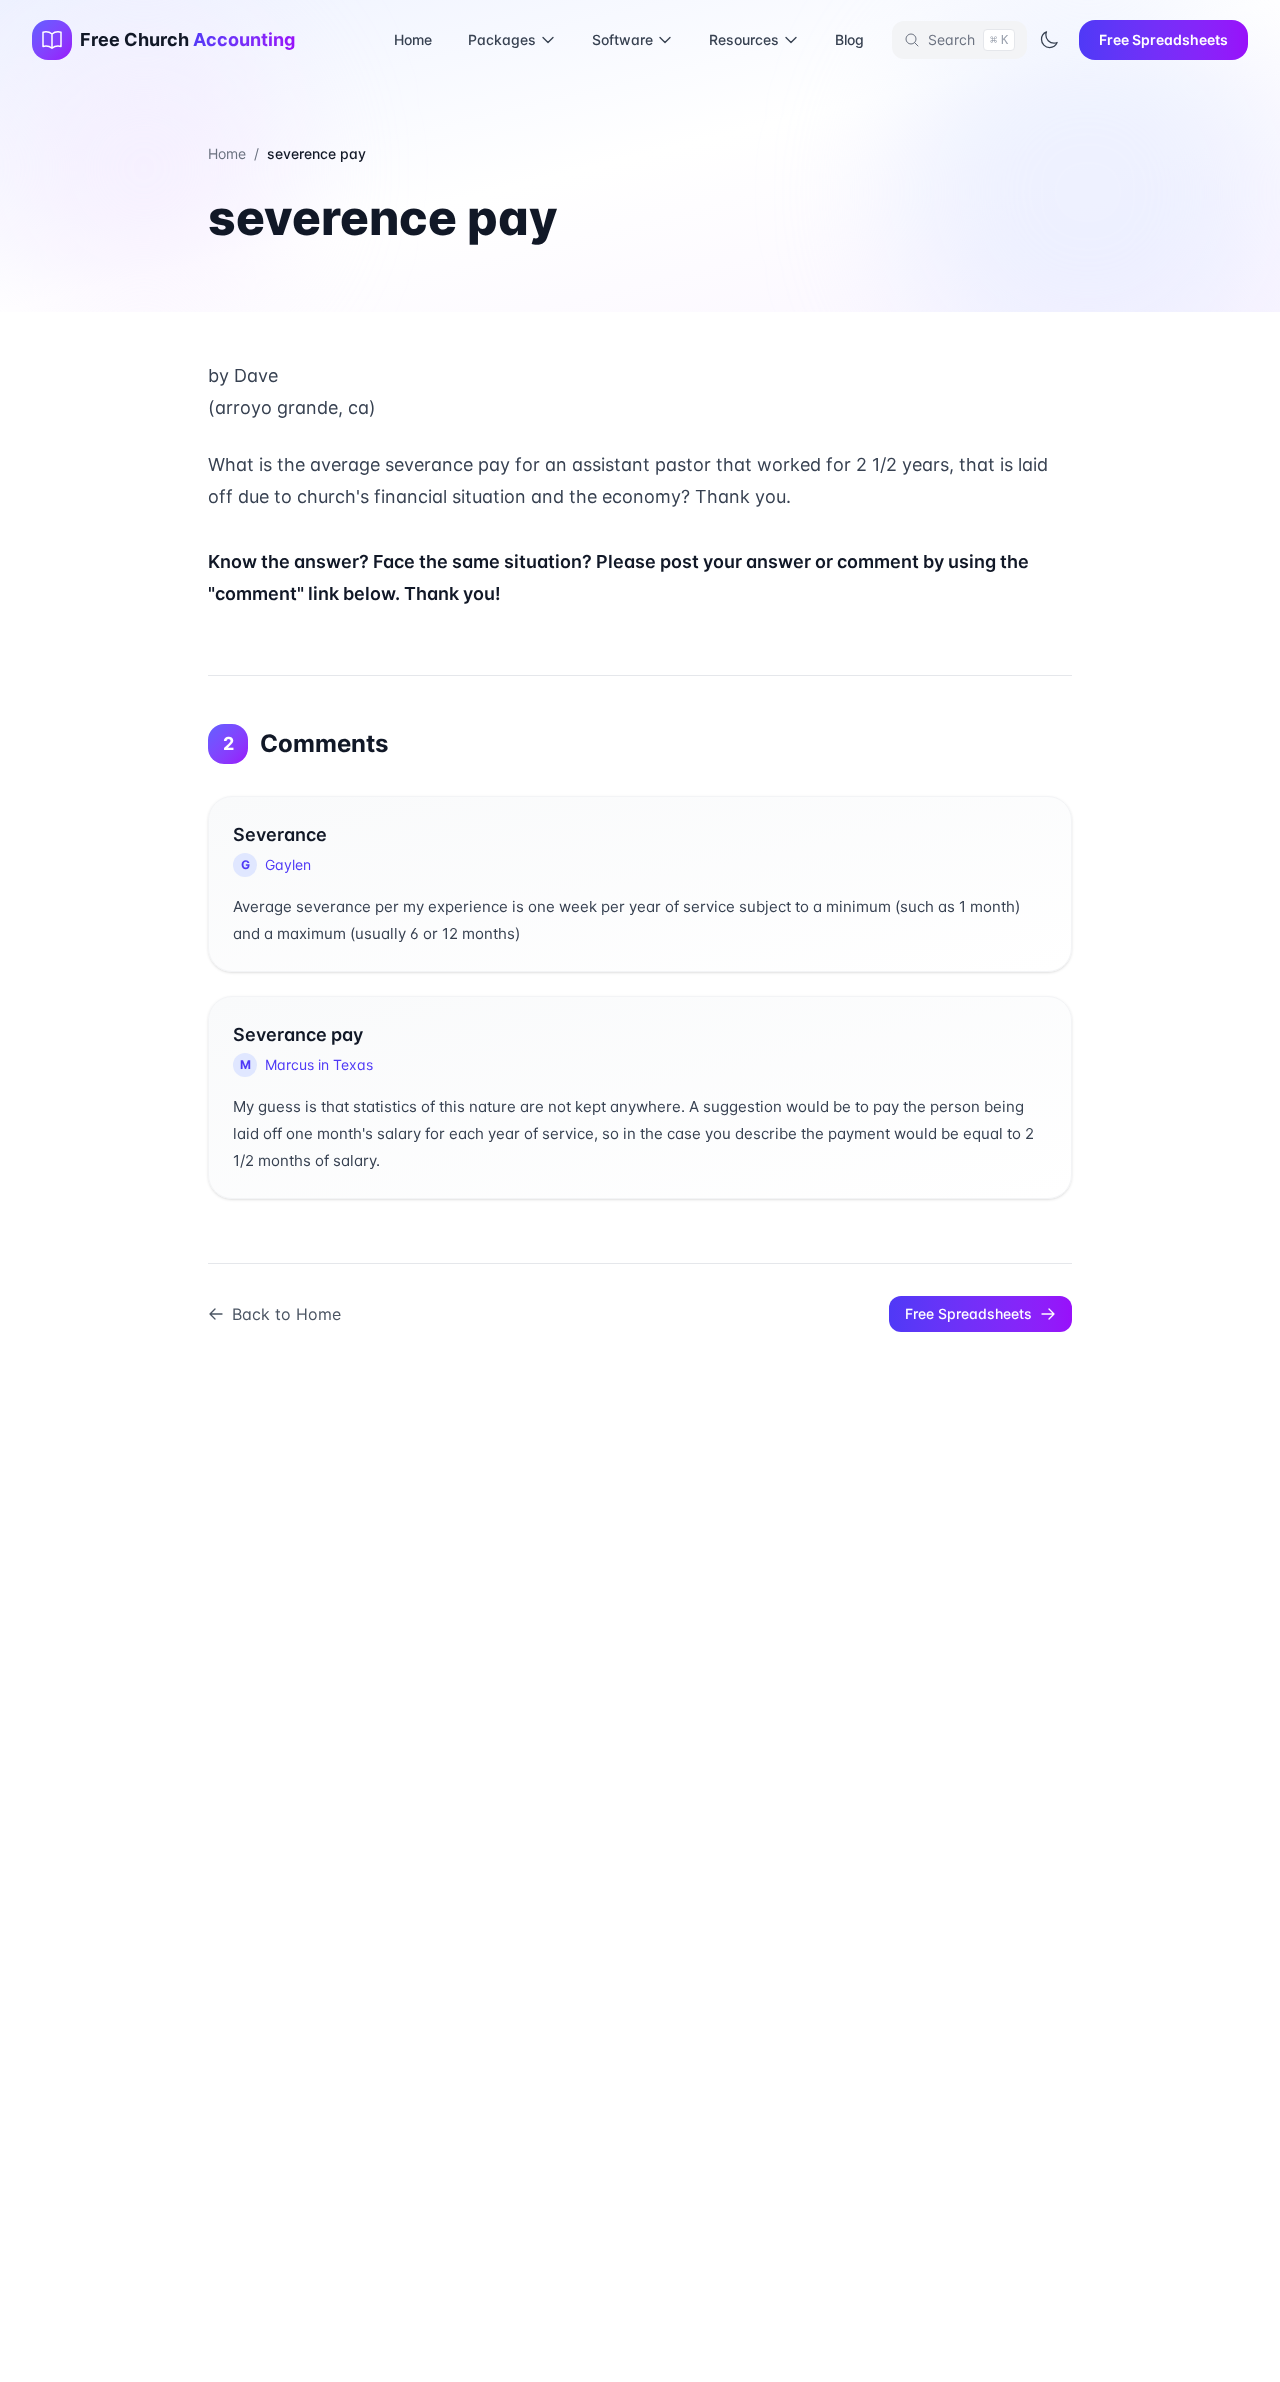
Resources (744, 39)
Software (622, 39)
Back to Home (286, 1314)
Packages (502, 39)
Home (413, 39)
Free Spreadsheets (1163, 39)
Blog (849, 39)
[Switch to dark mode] (1049, 40)
